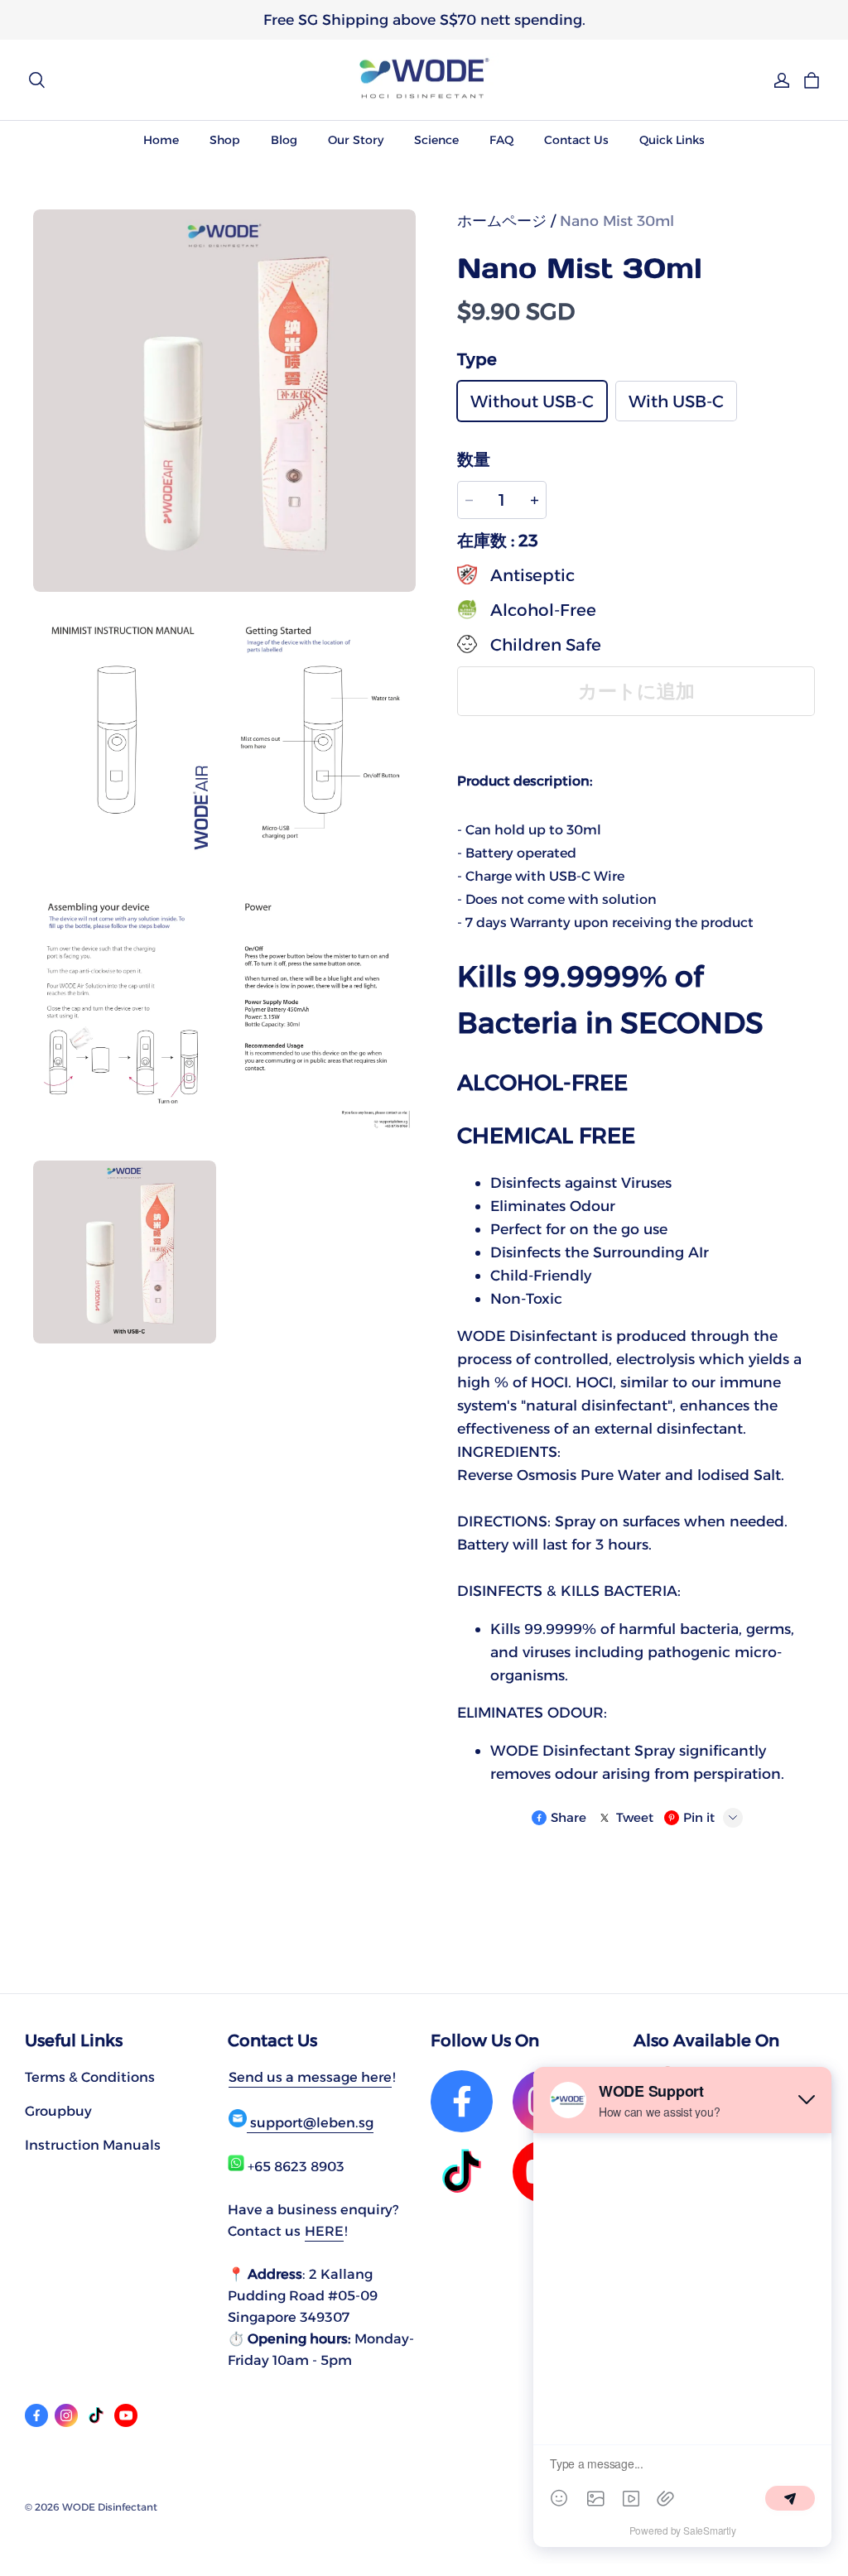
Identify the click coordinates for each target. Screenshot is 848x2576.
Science (436, 140)
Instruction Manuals (93, 2145)
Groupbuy (58, 2111)
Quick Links (672, 140)
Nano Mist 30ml (617, 221)
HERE (324, 2231)
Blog (284, 140)
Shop (225, 140)
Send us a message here (310, 2077)
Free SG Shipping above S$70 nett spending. (424, 19)
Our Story (356, 140)
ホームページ (502, 221)
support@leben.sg (310, 2122)
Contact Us (576, 140)
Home (161, 140)
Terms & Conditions (90, 2077)
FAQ (501, 140)
